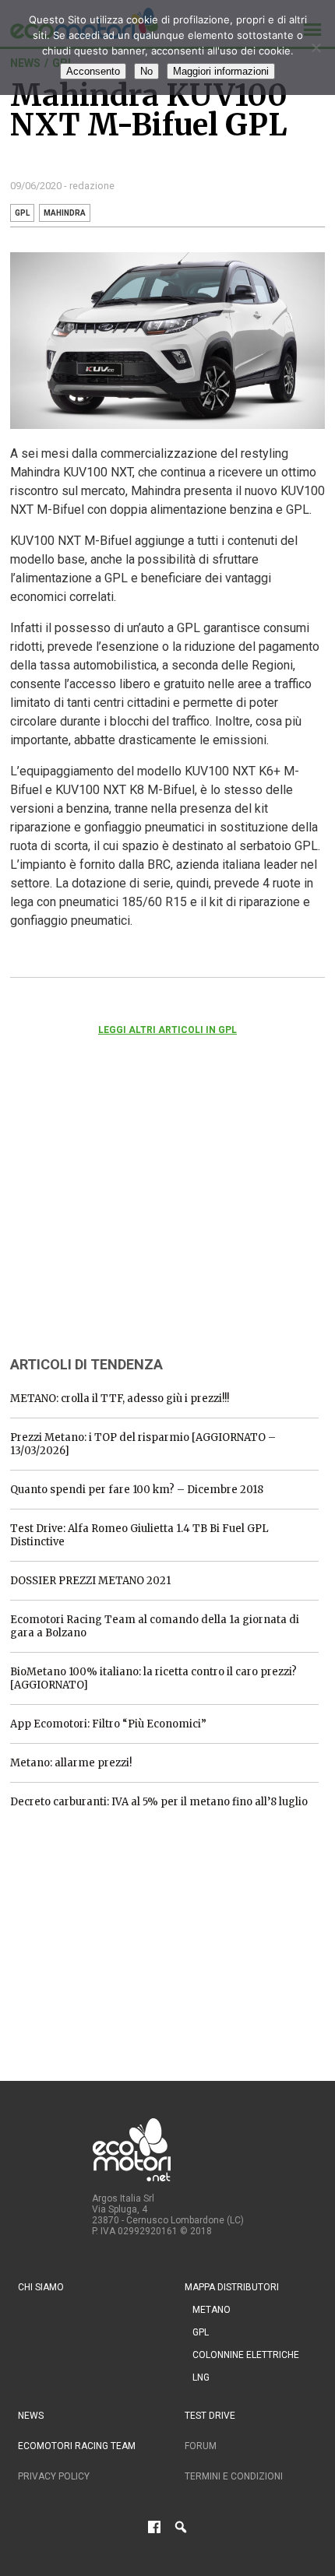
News (31, 2416)
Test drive (210, 2416)
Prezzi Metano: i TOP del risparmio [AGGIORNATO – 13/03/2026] (143, 1444)
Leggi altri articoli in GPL (167, 1030)
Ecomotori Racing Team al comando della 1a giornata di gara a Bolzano (155, 1626)
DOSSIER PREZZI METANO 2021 (90, 1581)
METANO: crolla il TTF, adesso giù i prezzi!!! (120, 1399)
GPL (201, 2332)
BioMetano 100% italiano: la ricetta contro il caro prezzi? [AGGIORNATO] (153, 1678)
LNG (201, 2377)
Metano (212, 2310)
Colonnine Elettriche (246, 2355)
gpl (22, 213)
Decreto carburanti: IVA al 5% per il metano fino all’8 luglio (159, 1802)
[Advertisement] (127, 1217)
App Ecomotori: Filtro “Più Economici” (108, 1724)
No (146, 71)
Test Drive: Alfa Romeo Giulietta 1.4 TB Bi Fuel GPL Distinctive (139, 1535)
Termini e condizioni (234, 2476)
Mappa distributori (232, 2287)
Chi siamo (41, 2287)
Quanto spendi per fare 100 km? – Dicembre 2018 (137, 1490)
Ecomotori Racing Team (77, 2446)
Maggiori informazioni (221, 71)
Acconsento (93, 71)
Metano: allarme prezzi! (71, 1763)
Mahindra (65, 213)
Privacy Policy (54, 2476)
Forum (201, 2446)
